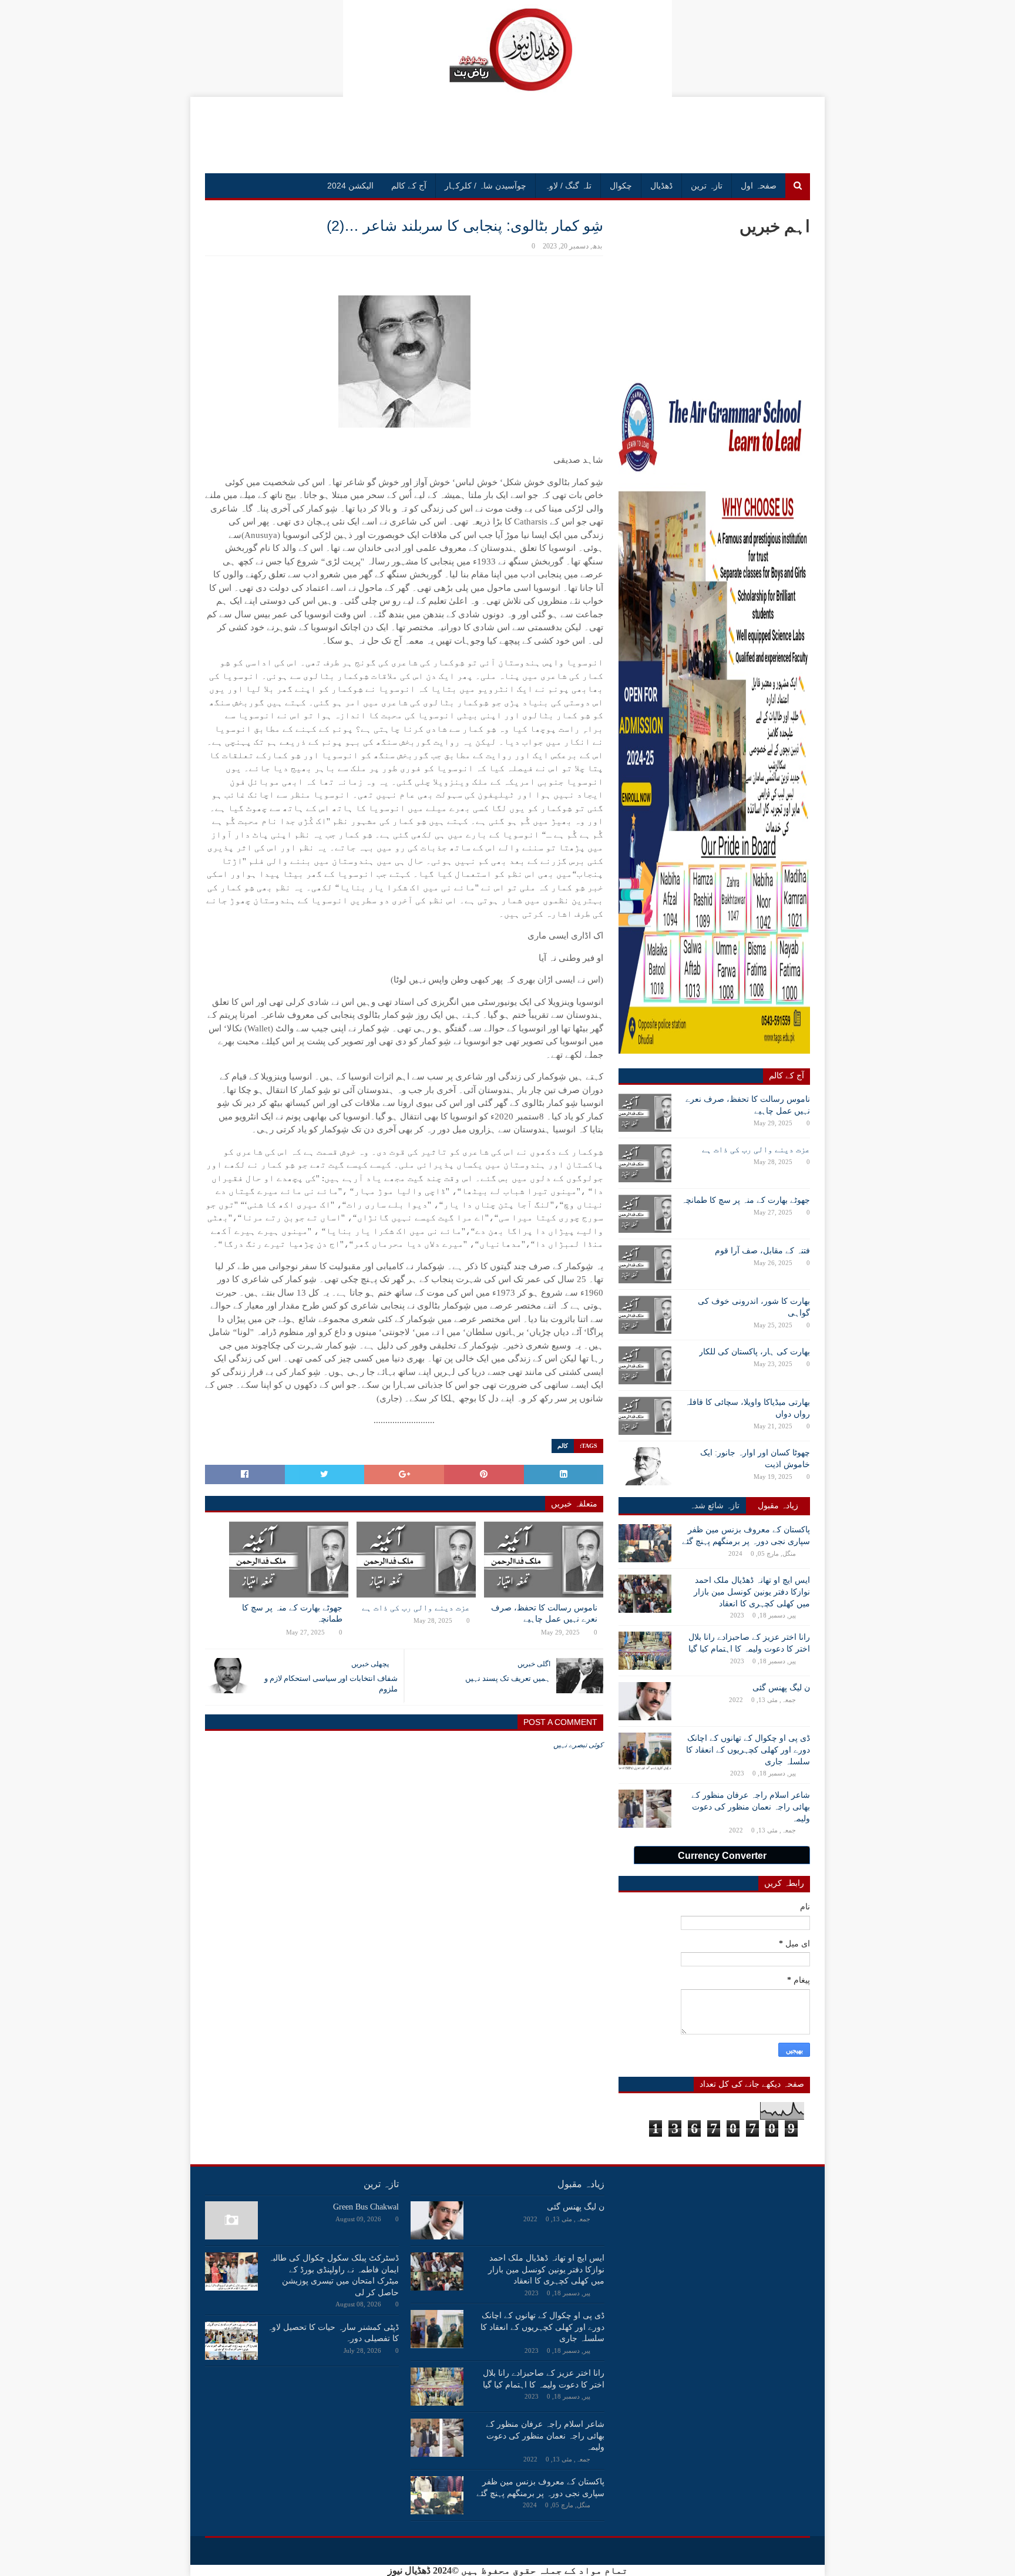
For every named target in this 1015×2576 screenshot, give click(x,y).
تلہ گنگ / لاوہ (568, 186)
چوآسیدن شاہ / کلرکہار (485, 186)
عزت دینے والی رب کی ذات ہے (416, 1608)
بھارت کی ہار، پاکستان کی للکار (754, 1352)
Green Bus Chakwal (366, 2207)
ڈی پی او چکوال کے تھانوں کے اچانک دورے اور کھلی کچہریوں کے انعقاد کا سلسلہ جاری (748, 1750)
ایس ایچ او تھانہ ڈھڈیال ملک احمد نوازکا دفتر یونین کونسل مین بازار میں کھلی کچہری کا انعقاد (752, 1592)
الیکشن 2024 (350, 186)
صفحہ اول (759, 186)
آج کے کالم (409, 186)
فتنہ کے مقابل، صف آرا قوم (762, 1251)
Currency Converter (722, 1856)
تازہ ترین (707, 186)
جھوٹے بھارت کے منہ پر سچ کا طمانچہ (292, 1614)
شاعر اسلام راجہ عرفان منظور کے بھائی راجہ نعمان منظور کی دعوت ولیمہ (751, 1807)
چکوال (621, 186)
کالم (563, 1446)
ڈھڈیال (661, 186)
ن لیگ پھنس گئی (781, 1688)
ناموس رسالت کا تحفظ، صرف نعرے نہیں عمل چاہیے (544, 1614)
